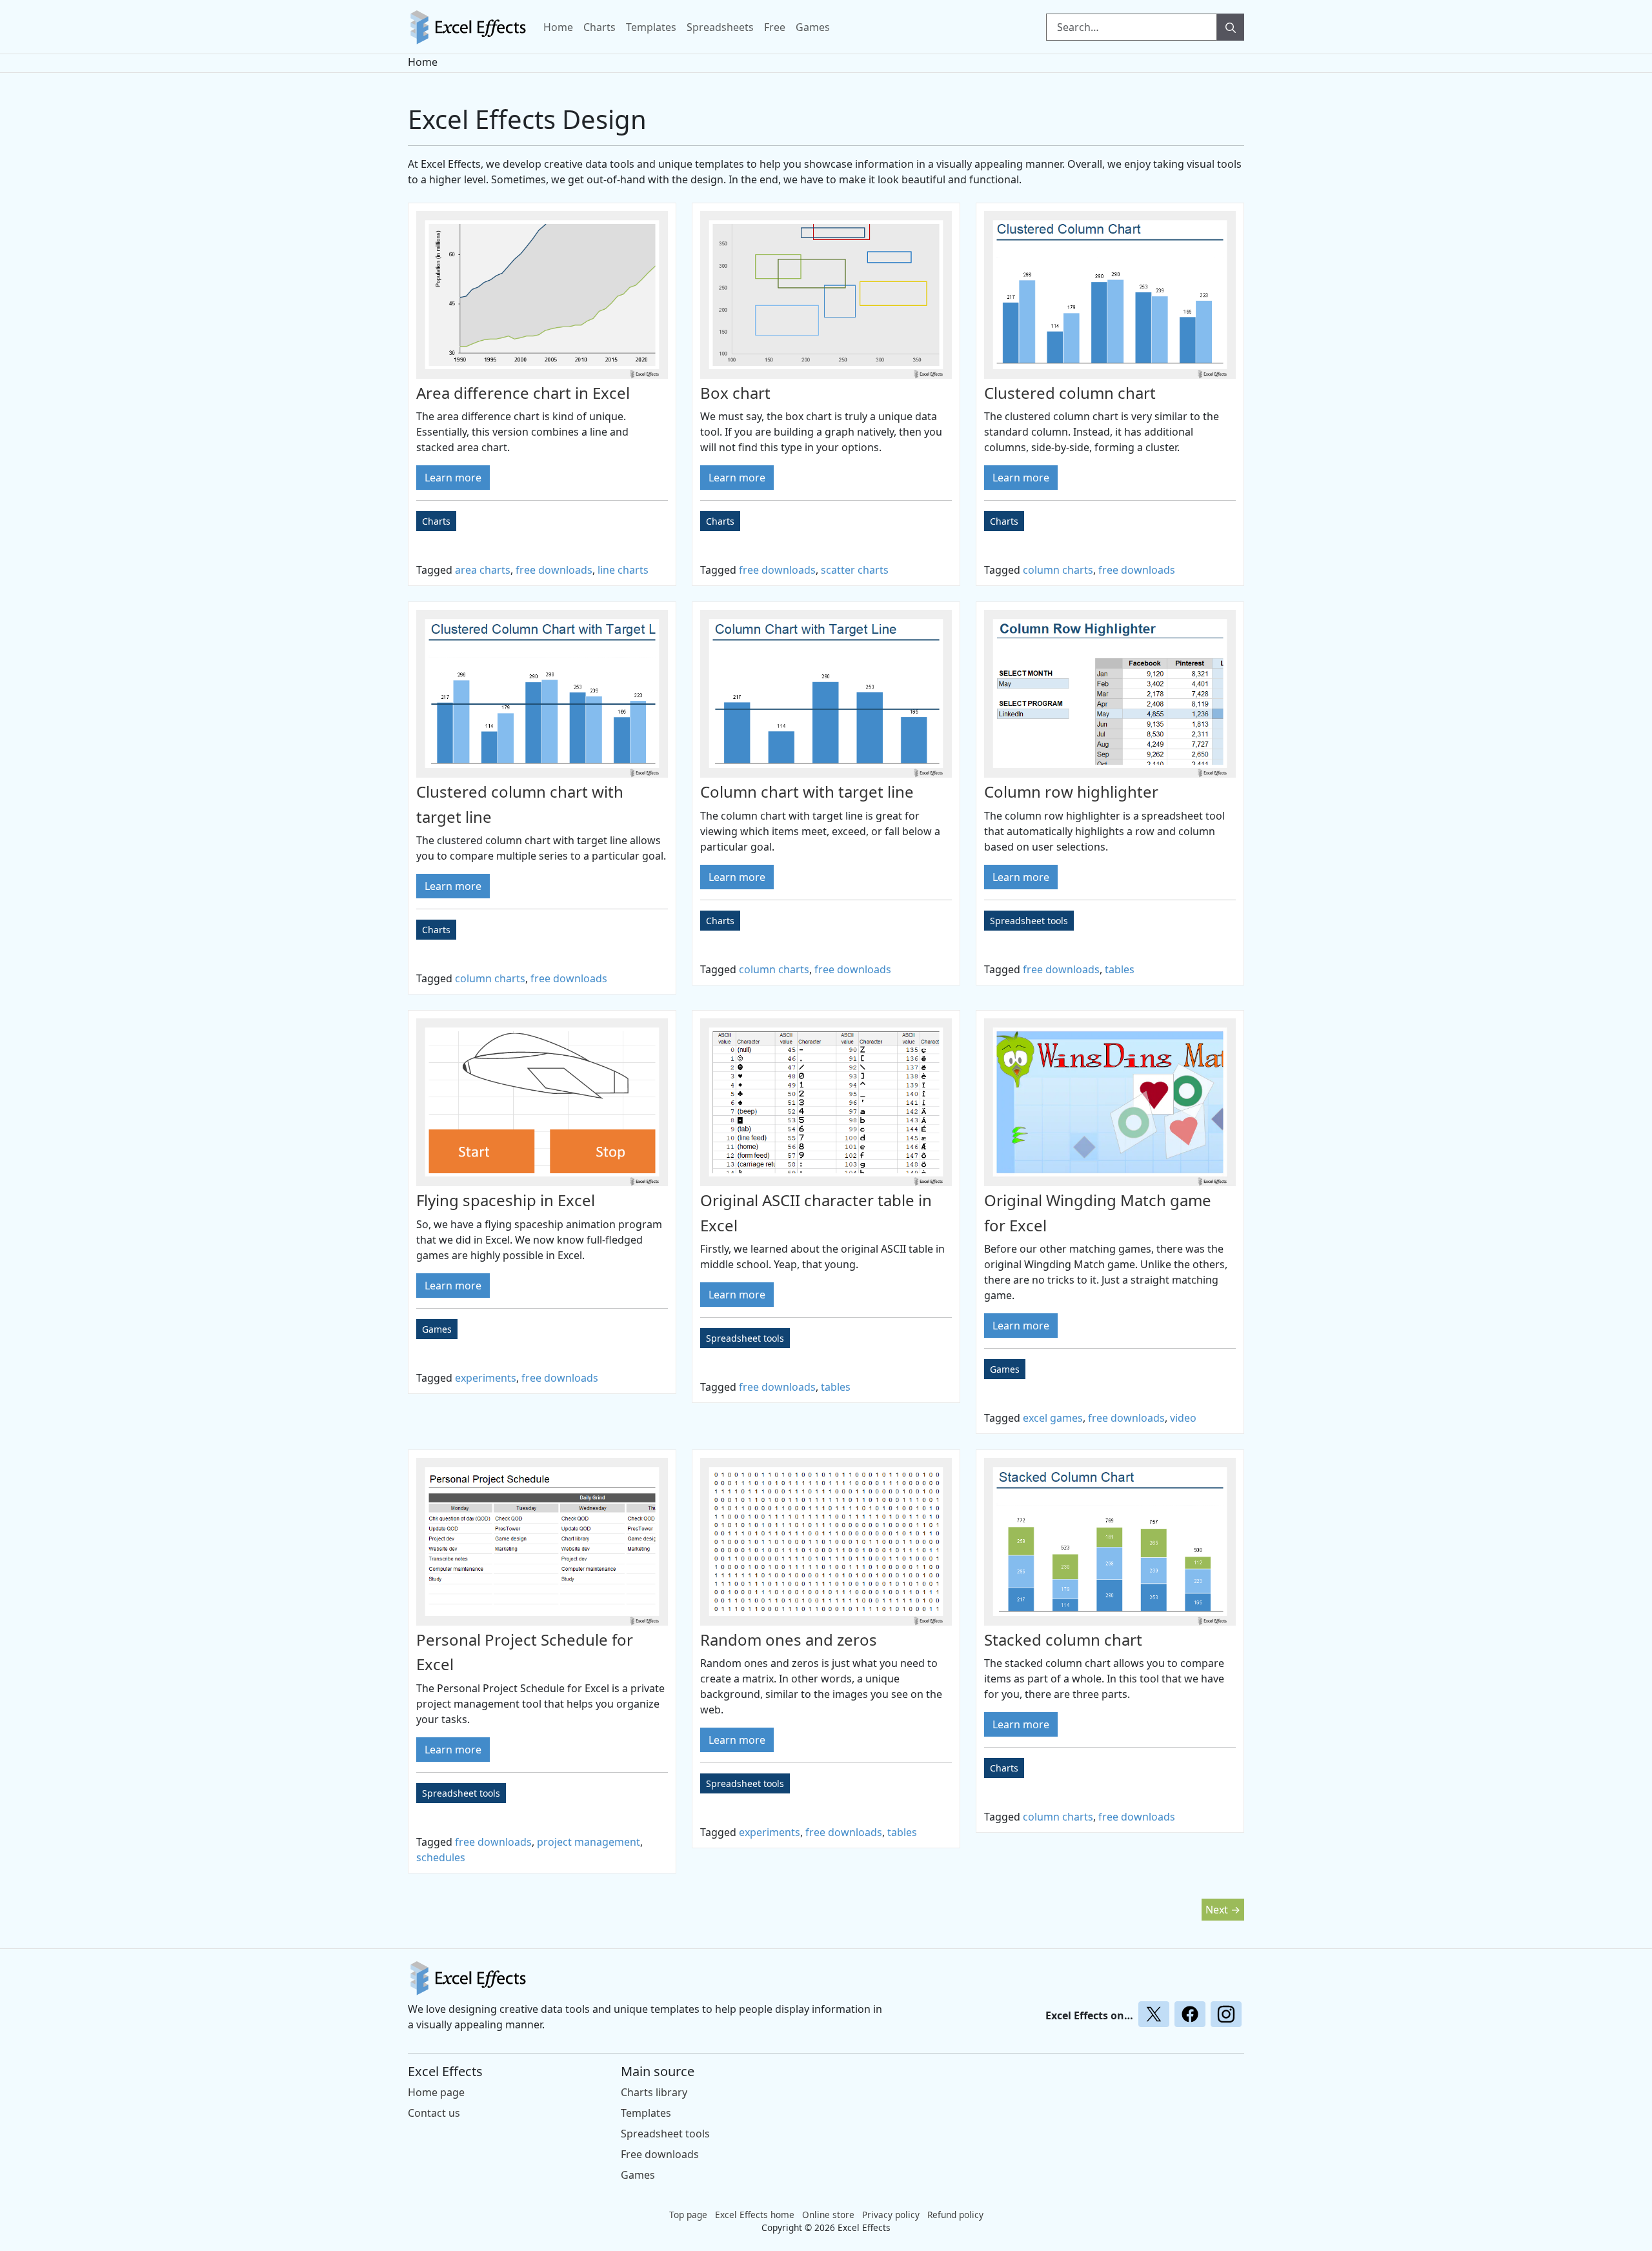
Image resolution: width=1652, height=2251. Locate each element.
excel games (1053, 1418)
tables (1120, 969)
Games (813, 27)
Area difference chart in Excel (523, 393)
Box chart (735, 393)
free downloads (554, 570)
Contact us (434, 2113)
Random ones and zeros (789, 1640)
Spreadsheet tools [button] (1029, 921)
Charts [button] (436, 521)
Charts (599, 27)
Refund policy (955, 2215)
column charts (1058, 570)
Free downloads (660, 2154)
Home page (436, 2092)
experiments (486, 1378)
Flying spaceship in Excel (506, 1200)
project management (589, 1842)
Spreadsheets (720, 27)
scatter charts (855, 570)
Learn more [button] (453, 478)
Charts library (654, 2092)
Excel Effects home (755, 2215)
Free (775, 27)
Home (558, 27)
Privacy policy (891, 2215)
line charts (623, 570)
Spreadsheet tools (665, 2134)
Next (1223, 1910)
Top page (688, 2215)
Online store (828, 2215)
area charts (483, 570)
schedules (441, 1857)
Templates (651, 27)
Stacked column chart (1063, 1640)
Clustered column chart (1070, 393)
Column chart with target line (807, 792)
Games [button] (437, 1329)
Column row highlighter (1071, 792)
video (1183, 1418)
